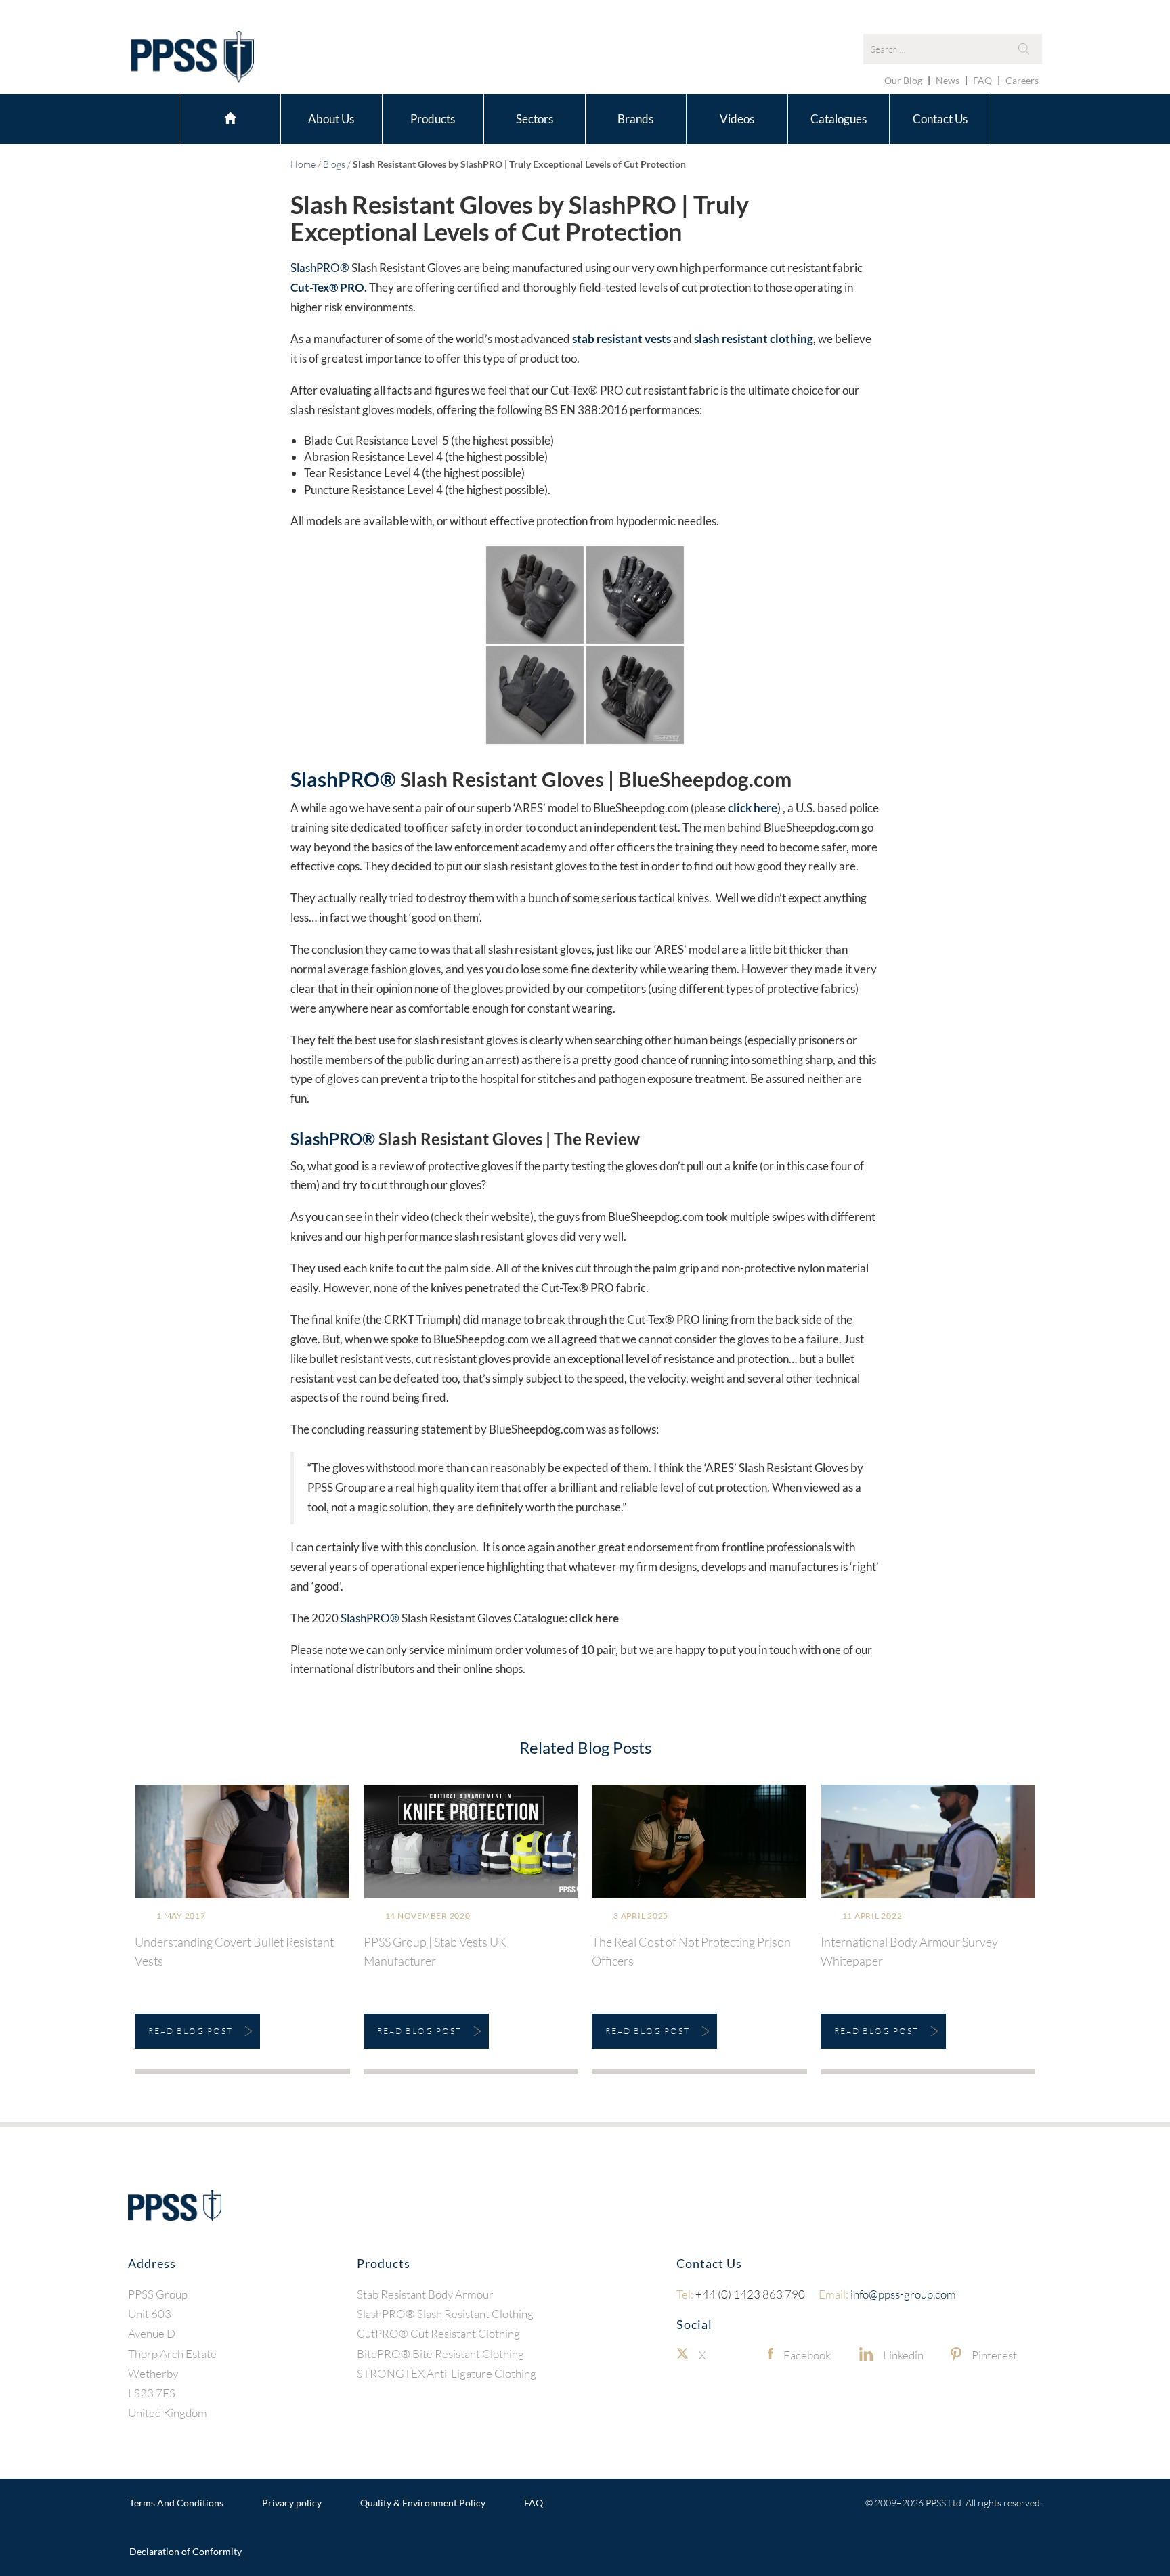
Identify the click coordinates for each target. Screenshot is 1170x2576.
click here (753, 808)
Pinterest (994, 2354)
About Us (331, 119)
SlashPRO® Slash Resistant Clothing (445, 2314)
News (948, 80)
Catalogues (839, 119)
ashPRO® (351, 779)
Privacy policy (292, 2503)
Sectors (535, 119)
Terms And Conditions (176, 2503)
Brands (635, 119)
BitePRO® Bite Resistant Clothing (440, 2353)
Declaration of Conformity (186, 2551)
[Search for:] (953, 49)
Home (230, 117)
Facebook (807, 2354)
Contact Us (940, 119)
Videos (737, 119)
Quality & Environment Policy (423, 2503)
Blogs (334, 164)
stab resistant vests (622, 339)
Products (433, 119)
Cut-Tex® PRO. (329, 287)
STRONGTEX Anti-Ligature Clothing (447, 2373)
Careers (1022, 80)
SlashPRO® (320, 268)
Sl (299, 779)
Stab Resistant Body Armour (425, 2293)
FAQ (982, 80)
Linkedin (903, 2354)
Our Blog (903, 80)
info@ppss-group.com (887, 2293)
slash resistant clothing (754, 339)
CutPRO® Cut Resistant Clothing (438, 2333)
